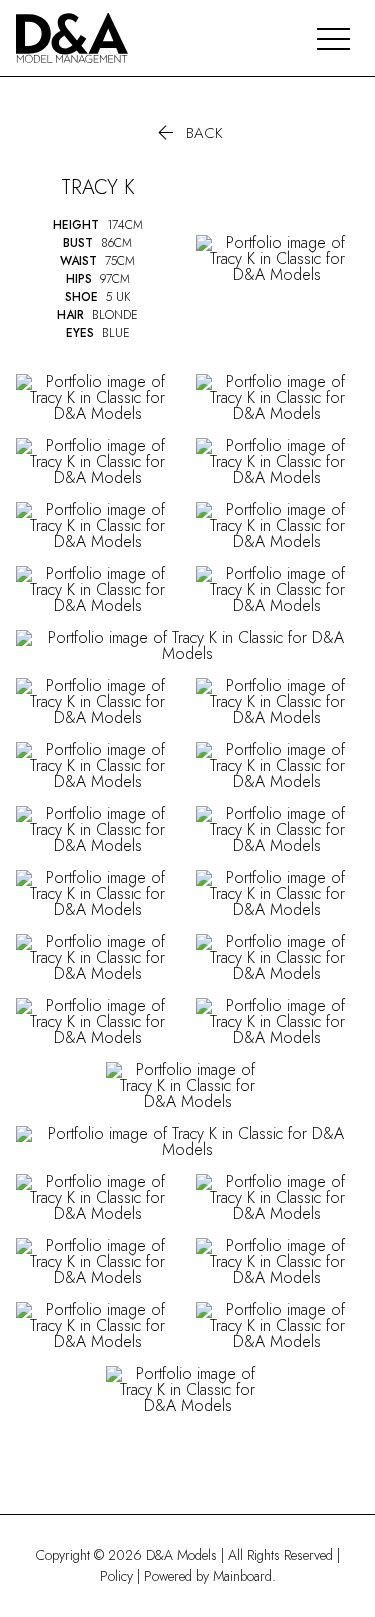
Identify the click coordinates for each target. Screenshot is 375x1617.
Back (188, 133)
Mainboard (242, 1576)
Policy (116, 1576)
